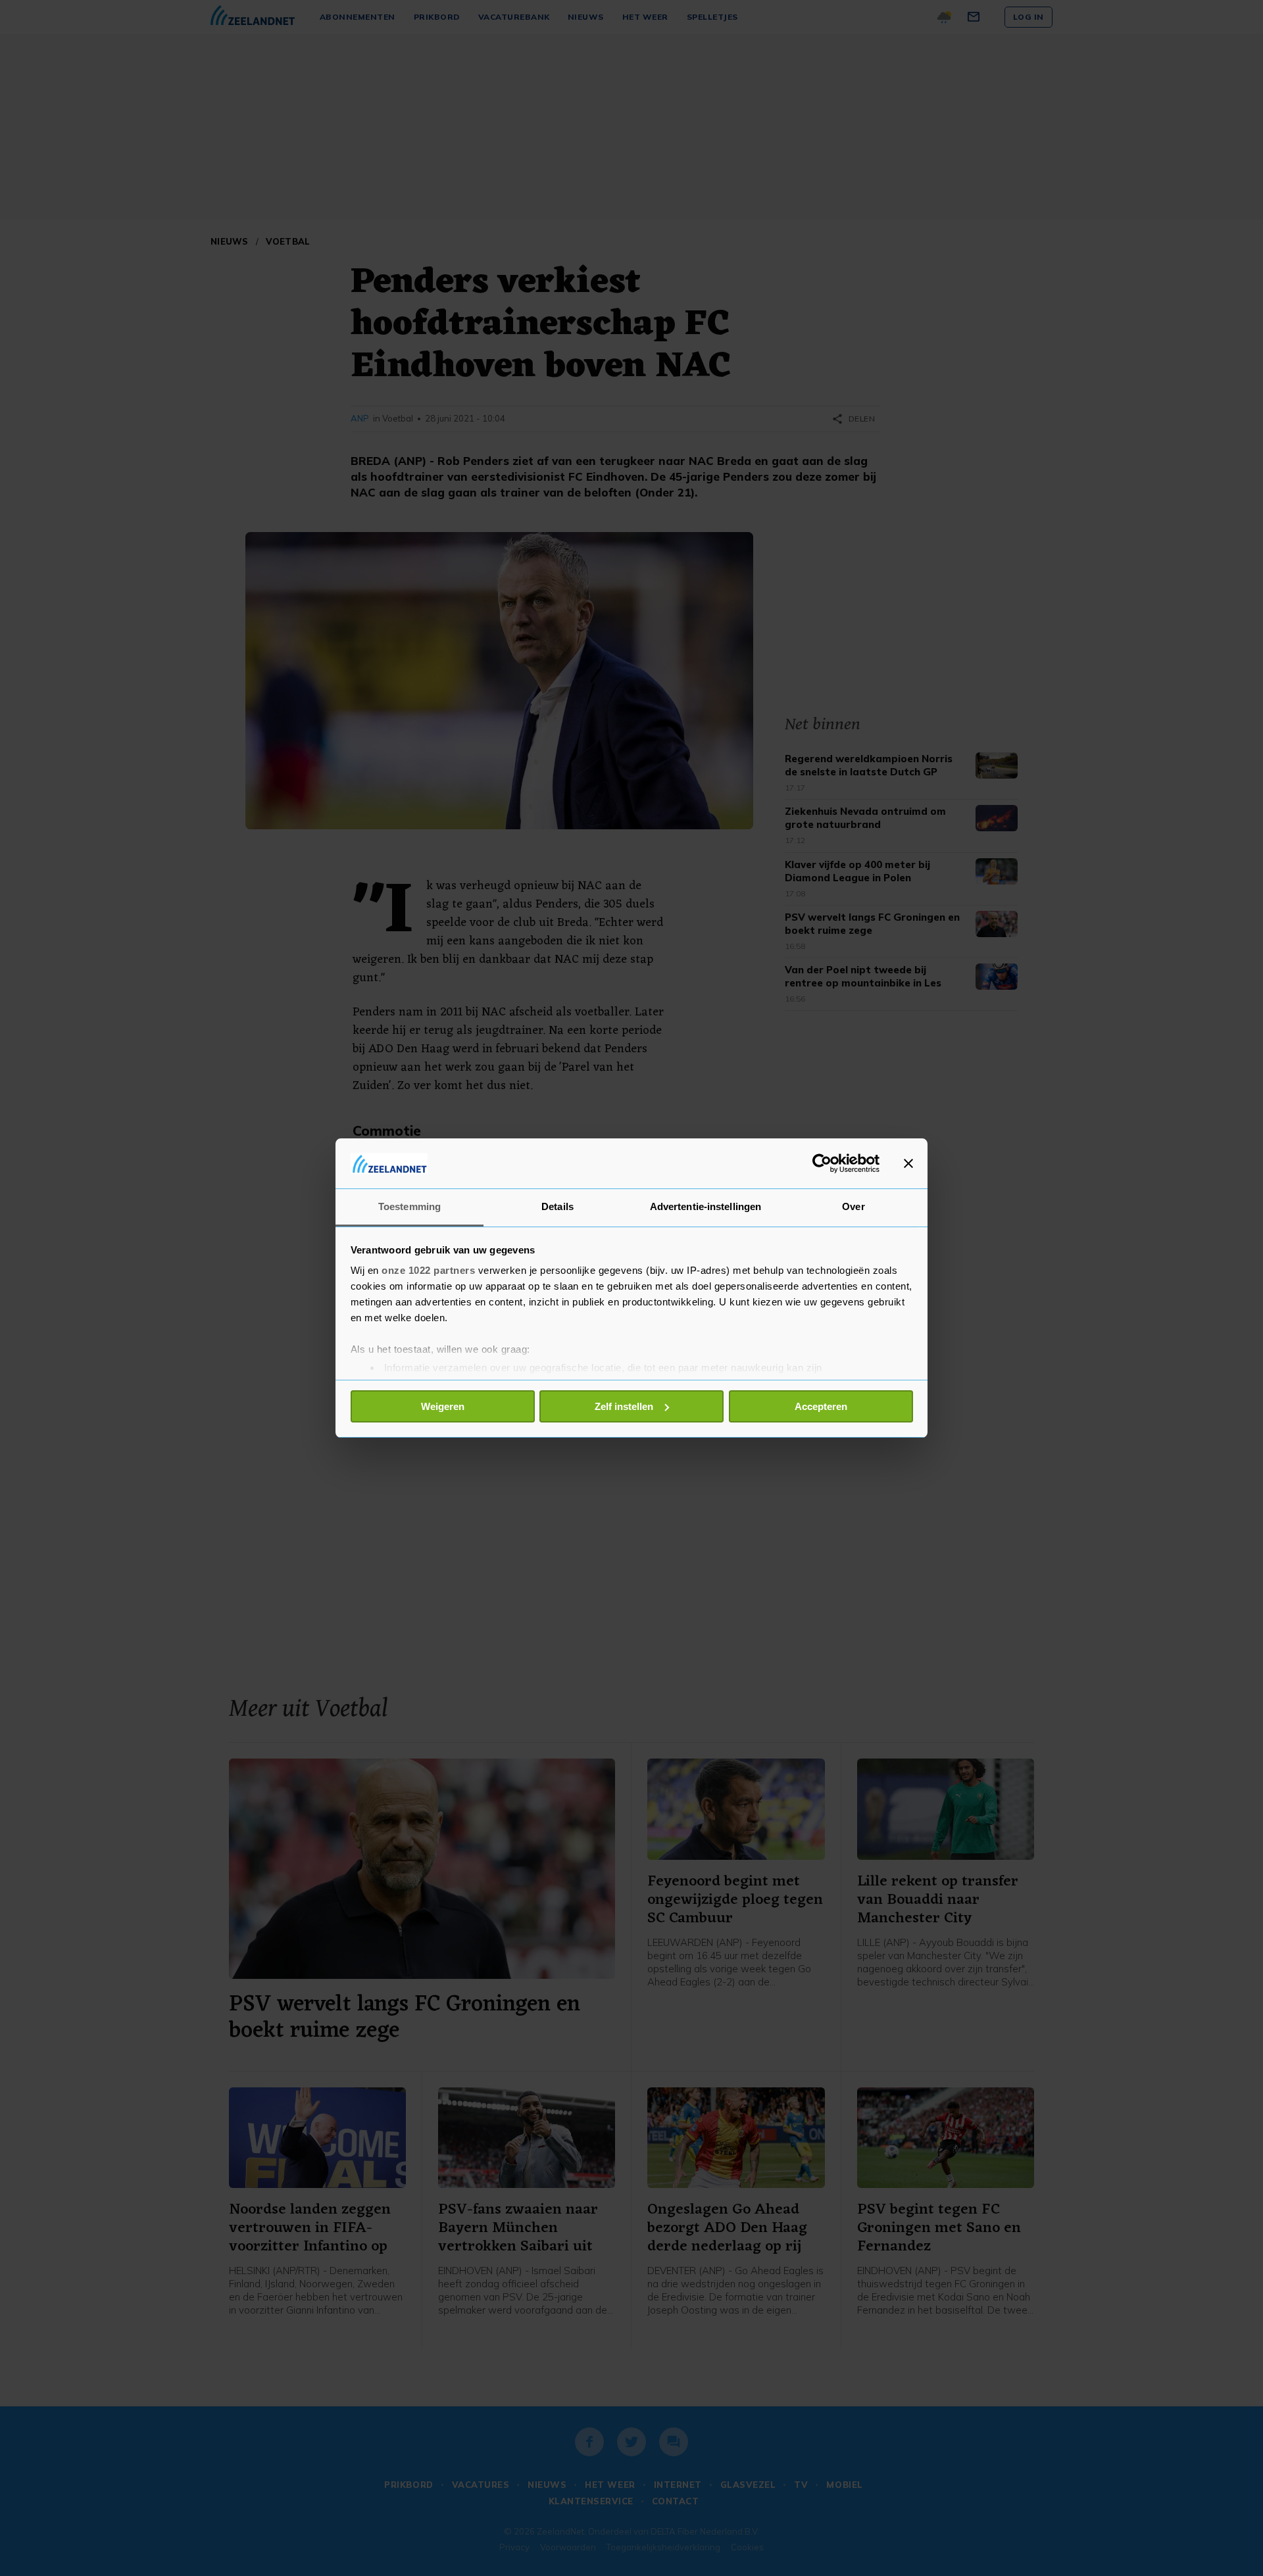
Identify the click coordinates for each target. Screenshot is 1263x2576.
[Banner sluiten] (908, 1163)
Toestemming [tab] (409, 1206)
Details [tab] (557, 1206)
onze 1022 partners (428, 1270)
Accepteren (821, 1406)
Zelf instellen (624, 1406)
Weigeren (443, 1406)
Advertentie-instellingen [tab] (706, 1206)
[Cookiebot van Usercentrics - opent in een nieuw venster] (822, 1163)
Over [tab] (853, 1206)
